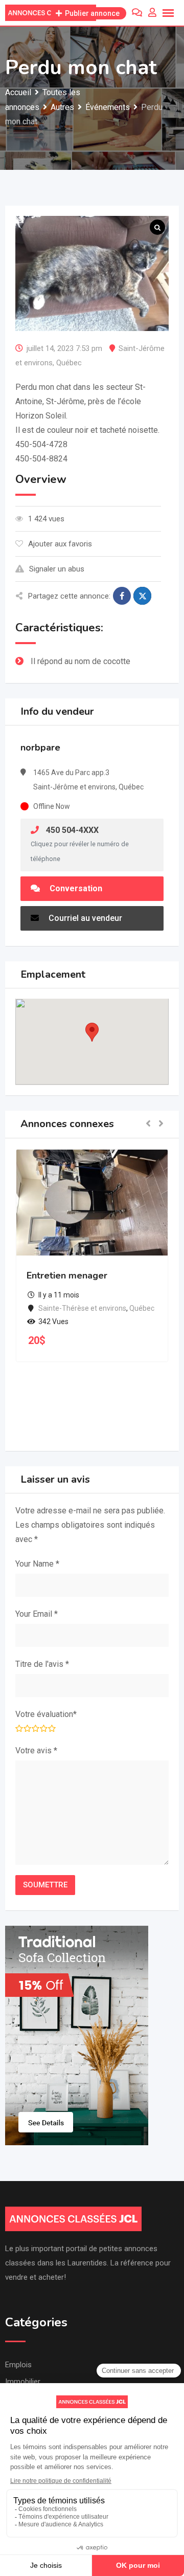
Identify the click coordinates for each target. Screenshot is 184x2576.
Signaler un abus (57, 569)
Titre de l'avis (42, 1664)
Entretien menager (67, 1275)
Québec (69, 363)
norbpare (40, 747)
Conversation (75, 888)
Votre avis (36, 1751)
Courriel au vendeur (84, 918)
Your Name (37, 1564)
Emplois (18, 2365)
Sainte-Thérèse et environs (82, 1308)
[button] (92, 1032)
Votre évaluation (46, 1714)
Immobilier (23, 2382)
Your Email (37, 1614)
